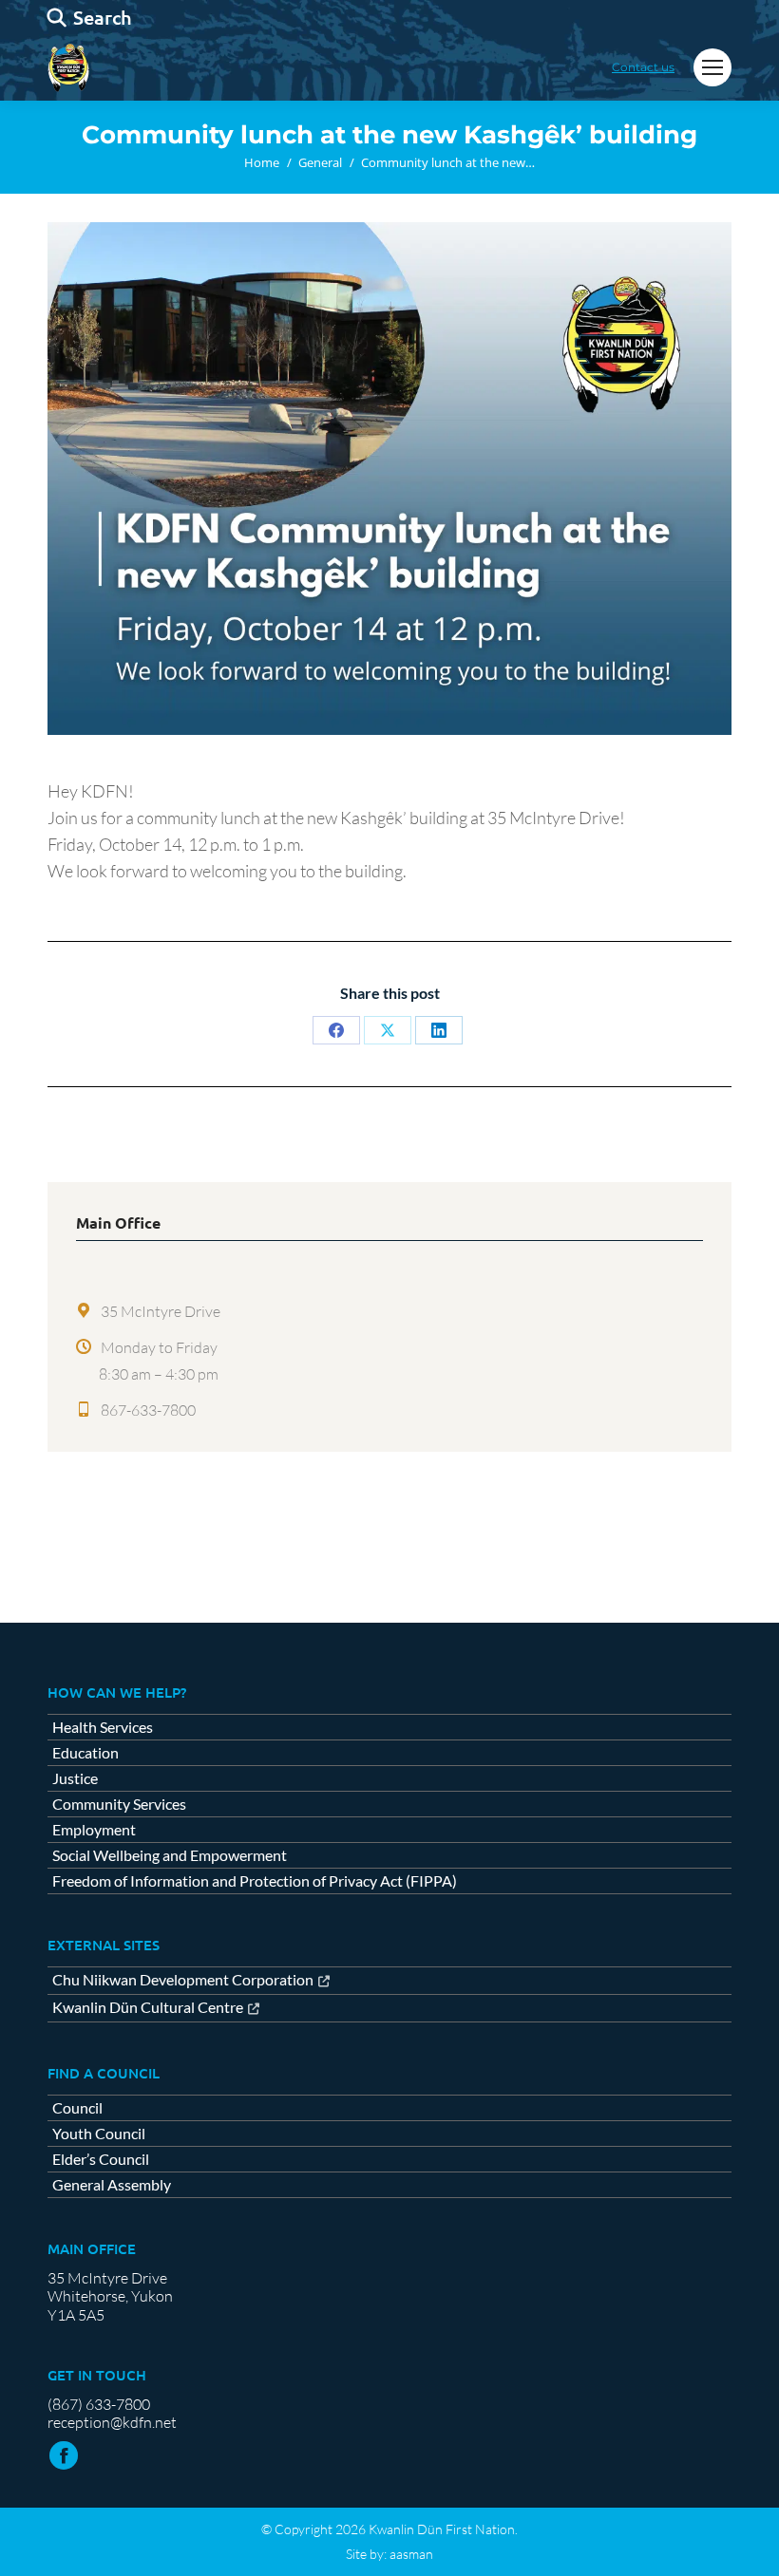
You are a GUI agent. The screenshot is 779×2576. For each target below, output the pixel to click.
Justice (75, 1778)
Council (77, 2108)
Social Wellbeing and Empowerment (170, 1855)
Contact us (643, 67)
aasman (411, 2554)
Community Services (119, 1804)
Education (85, 1753)
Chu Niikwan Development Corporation (183, 1980)
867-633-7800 (148, 1410)
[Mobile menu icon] (712, 67)
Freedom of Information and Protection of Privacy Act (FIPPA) (255, 1881)
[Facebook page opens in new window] (64, 2455)
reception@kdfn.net (112, 2422)
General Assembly (112, 2185)
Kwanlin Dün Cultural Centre (148, 2008)
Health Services (103, 1727)
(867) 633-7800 (99, 2404)
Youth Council (99, 2134)
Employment (94, 1830)
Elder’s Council (101, 2159)
